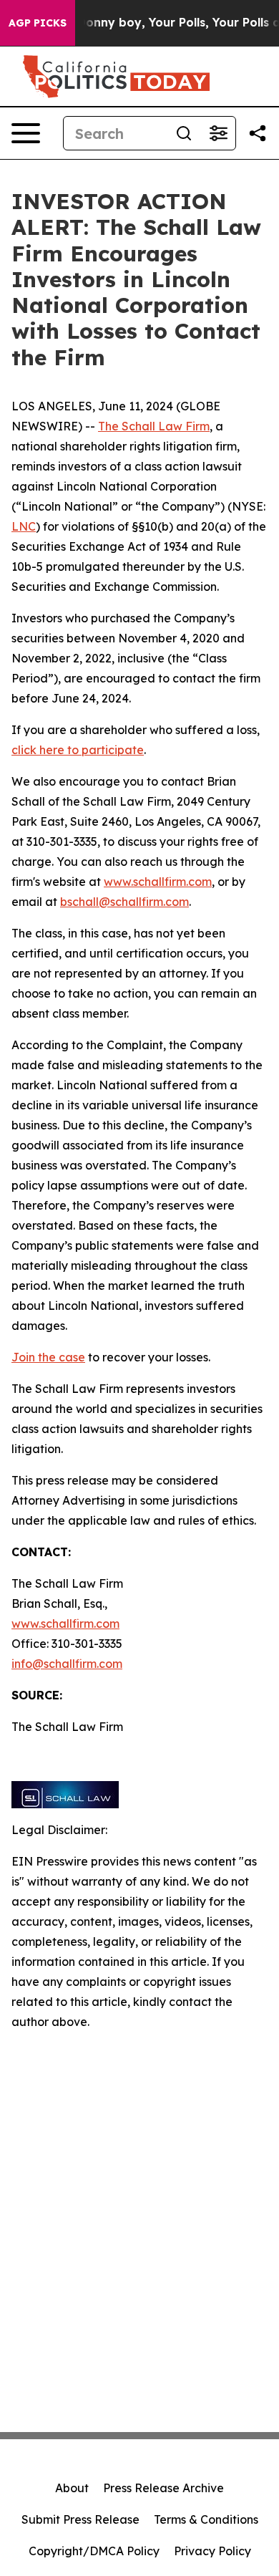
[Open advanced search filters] (218, 133)
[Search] (184, 133)
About (72, 2488)
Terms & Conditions (206, 2519)
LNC (24, 526)
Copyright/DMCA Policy (94, 2551)
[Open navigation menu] (26, 133)
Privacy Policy (212, 2551)
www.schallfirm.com (65, 1624)
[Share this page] (258, 133)
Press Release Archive (163, 2488)
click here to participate (78, 750)
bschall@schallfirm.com (124, 902)
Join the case (48, 1357)
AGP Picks (38, 23)
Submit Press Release (80, 2519)
